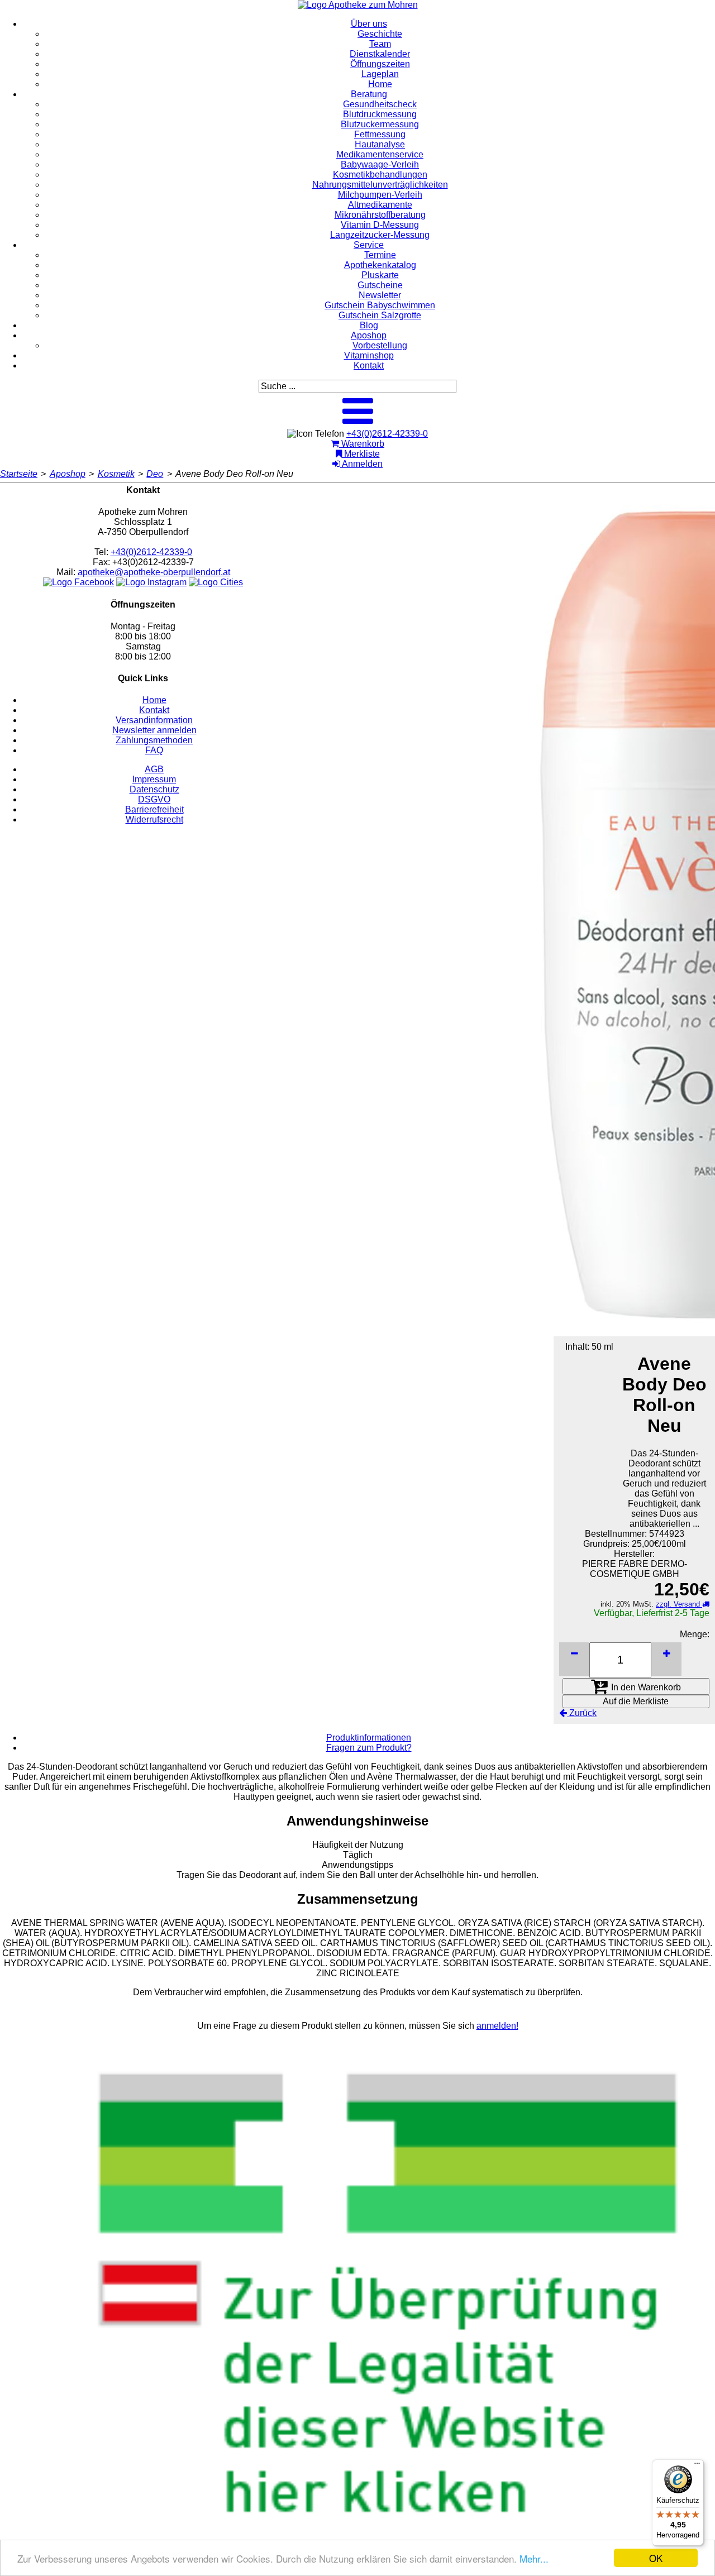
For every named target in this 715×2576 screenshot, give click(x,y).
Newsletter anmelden (154, 730)
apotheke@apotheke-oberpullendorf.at (154, 572)
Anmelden (361, 464)
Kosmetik (116, 474)
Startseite (19, 474)
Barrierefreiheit (154, 809)
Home (154, 700)
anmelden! (497, 2026)
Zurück (582, 1713)
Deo (155, 474)
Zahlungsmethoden (154, 740)
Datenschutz (154, 789)
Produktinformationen (369, 1738)
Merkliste (361, 454)
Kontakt (154, 710)
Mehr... (534, 2558)
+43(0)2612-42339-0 (387, 434)
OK (656, 2558)
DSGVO (154, 799)
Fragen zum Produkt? (369, 1748)
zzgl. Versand (679, 1604)
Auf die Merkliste (636, 1701)
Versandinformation (154, 720)
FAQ (154, 750)
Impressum (154, 779)
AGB (154, 769)
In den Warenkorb (645, 1687)
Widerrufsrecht (154, 819)
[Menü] (697, 2466)
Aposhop (68, 474)
